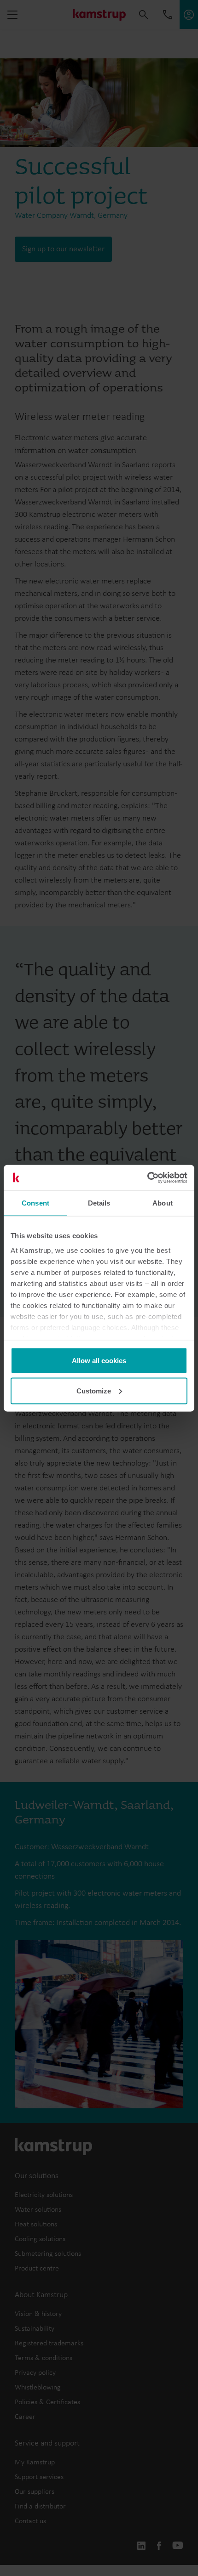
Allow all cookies (99, 1361)
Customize (94, 1390)
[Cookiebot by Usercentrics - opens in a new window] (147, 1178)
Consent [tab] (35, 1203)
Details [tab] (99, 1203)
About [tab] (163, 1203)
